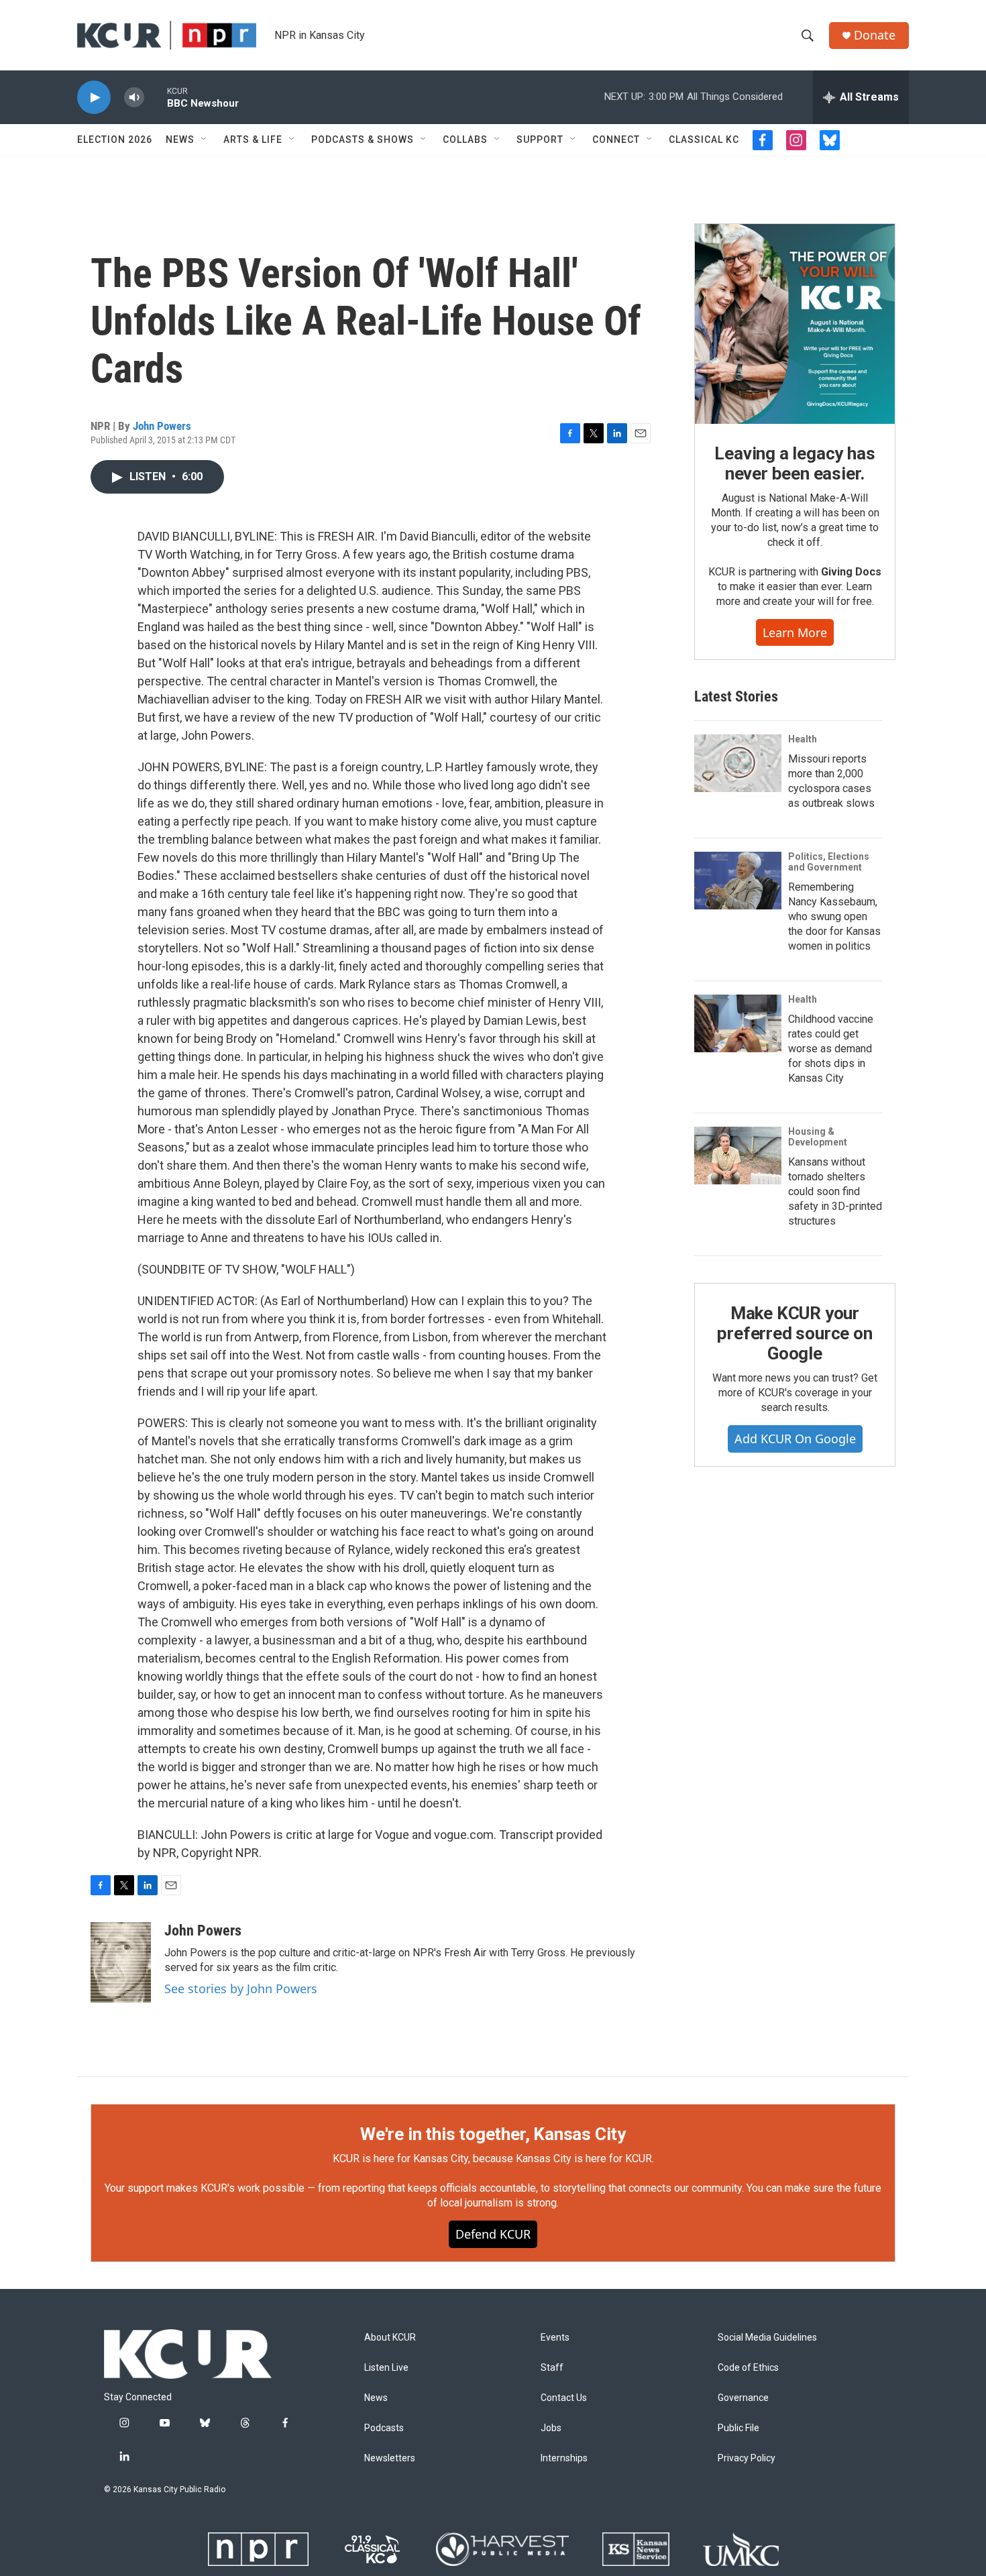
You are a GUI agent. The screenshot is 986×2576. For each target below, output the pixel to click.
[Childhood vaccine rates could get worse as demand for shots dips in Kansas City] (738, 1023)
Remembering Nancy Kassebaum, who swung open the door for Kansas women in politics (834, 916)
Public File (738, 2428)
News (180, 139)
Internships (564, 2458)
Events (555, 2338)
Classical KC (704, 139)
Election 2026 (115, 139)
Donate (875, 35)
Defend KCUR (493, 2234)
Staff (552, 2368)
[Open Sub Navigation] (205, 139)
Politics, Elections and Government (829, 862)
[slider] (156, 97)
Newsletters (390, 2458)
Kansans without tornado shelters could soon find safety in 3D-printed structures (835, 1191)
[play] (94, 98)
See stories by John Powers (241, 1989)
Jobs (551, 2428)
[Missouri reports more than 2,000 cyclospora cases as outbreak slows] (738, 763)
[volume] (134, 98)
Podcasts (384, 2428)
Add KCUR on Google (795, 1439)
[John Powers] (121, 1962)
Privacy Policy (747, 2458)
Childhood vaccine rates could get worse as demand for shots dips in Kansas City (831, 1049)
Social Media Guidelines (767, 2338)
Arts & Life (253, 139)
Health (803, 739)
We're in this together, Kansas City (493, 2134)
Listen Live (386, 2368)
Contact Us (564, 2398)
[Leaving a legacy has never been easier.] (795, 324)
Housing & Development (818, 1137)
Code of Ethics (748, 2368)
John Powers (162, 426)
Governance (743, 2398)
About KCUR (390, 2338)
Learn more (795, 632)
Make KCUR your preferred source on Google (795, 1333)
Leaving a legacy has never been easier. (795, 463)
